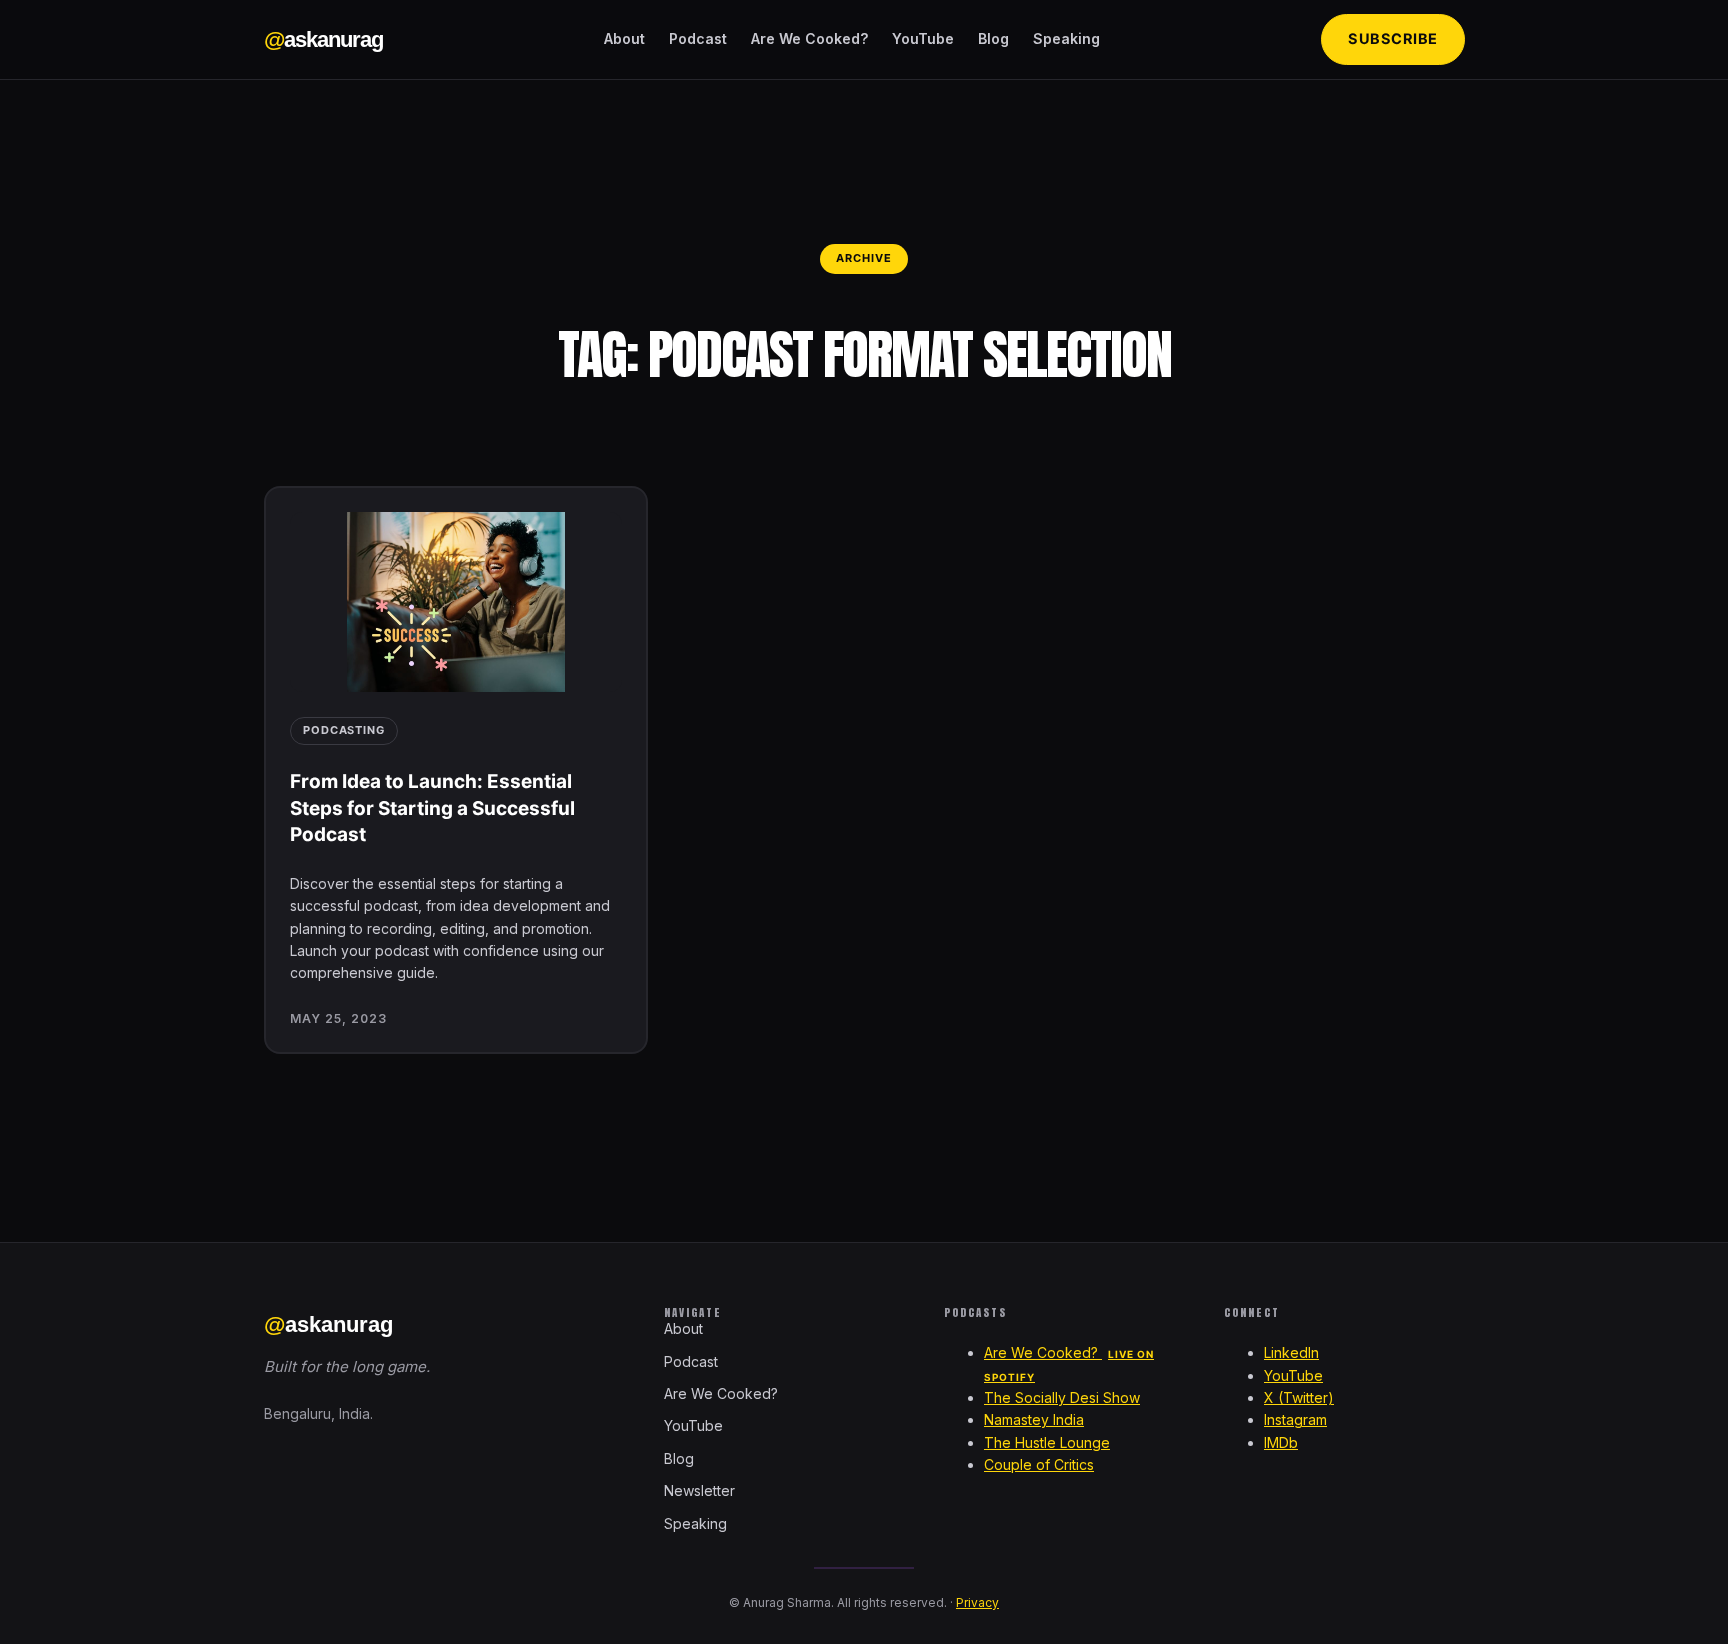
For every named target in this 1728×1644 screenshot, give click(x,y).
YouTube (923, 38)
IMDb (1281, 1442)
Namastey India (1034, 1419)
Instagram (1295, 1419)
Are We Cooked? (809, 38)
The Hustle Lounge (1047, 1442)
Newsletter (699, 1490)
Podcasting (344, 730)
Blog (993, 38)
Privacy (977, 1602)
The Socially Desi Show (1062, 1397)
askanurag (323, 39)
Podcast (698, 38)
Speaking (1066, 38)
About (624, 38)
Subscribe (1393, 39)
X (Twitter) (1299, 1397)
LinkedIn (1291, 1352)
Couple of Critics (1039, 1464)
